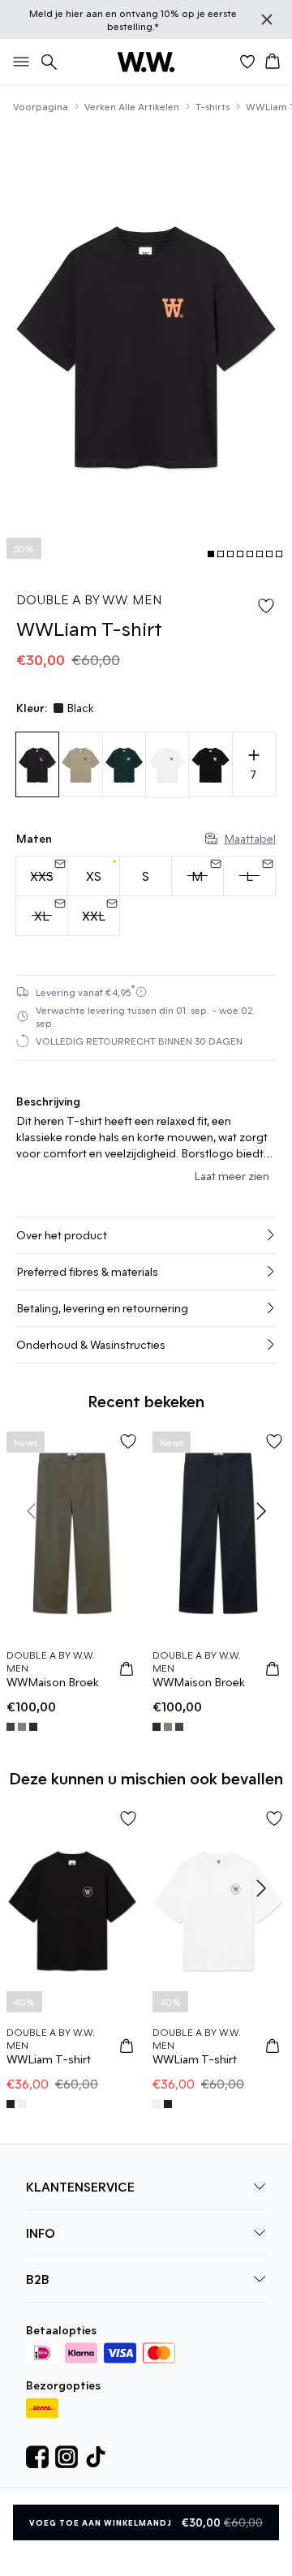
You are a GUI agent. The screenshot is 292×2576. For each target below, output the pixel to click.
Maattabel (250, 838)
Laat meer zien (232, 1176)
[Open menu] (18, 62)
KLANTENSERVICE (80, 2186)
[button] (146, 1235)
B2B (38, 2279)
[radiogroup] (146, 896)
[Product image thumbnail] (211, 554)
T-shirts (213, 106)
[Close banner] (267, 19)
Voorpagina (41, 106)
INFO (41, 2233)
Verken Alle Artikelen (132, 106)
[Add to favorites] (266, 606)
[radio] (94, 876)
